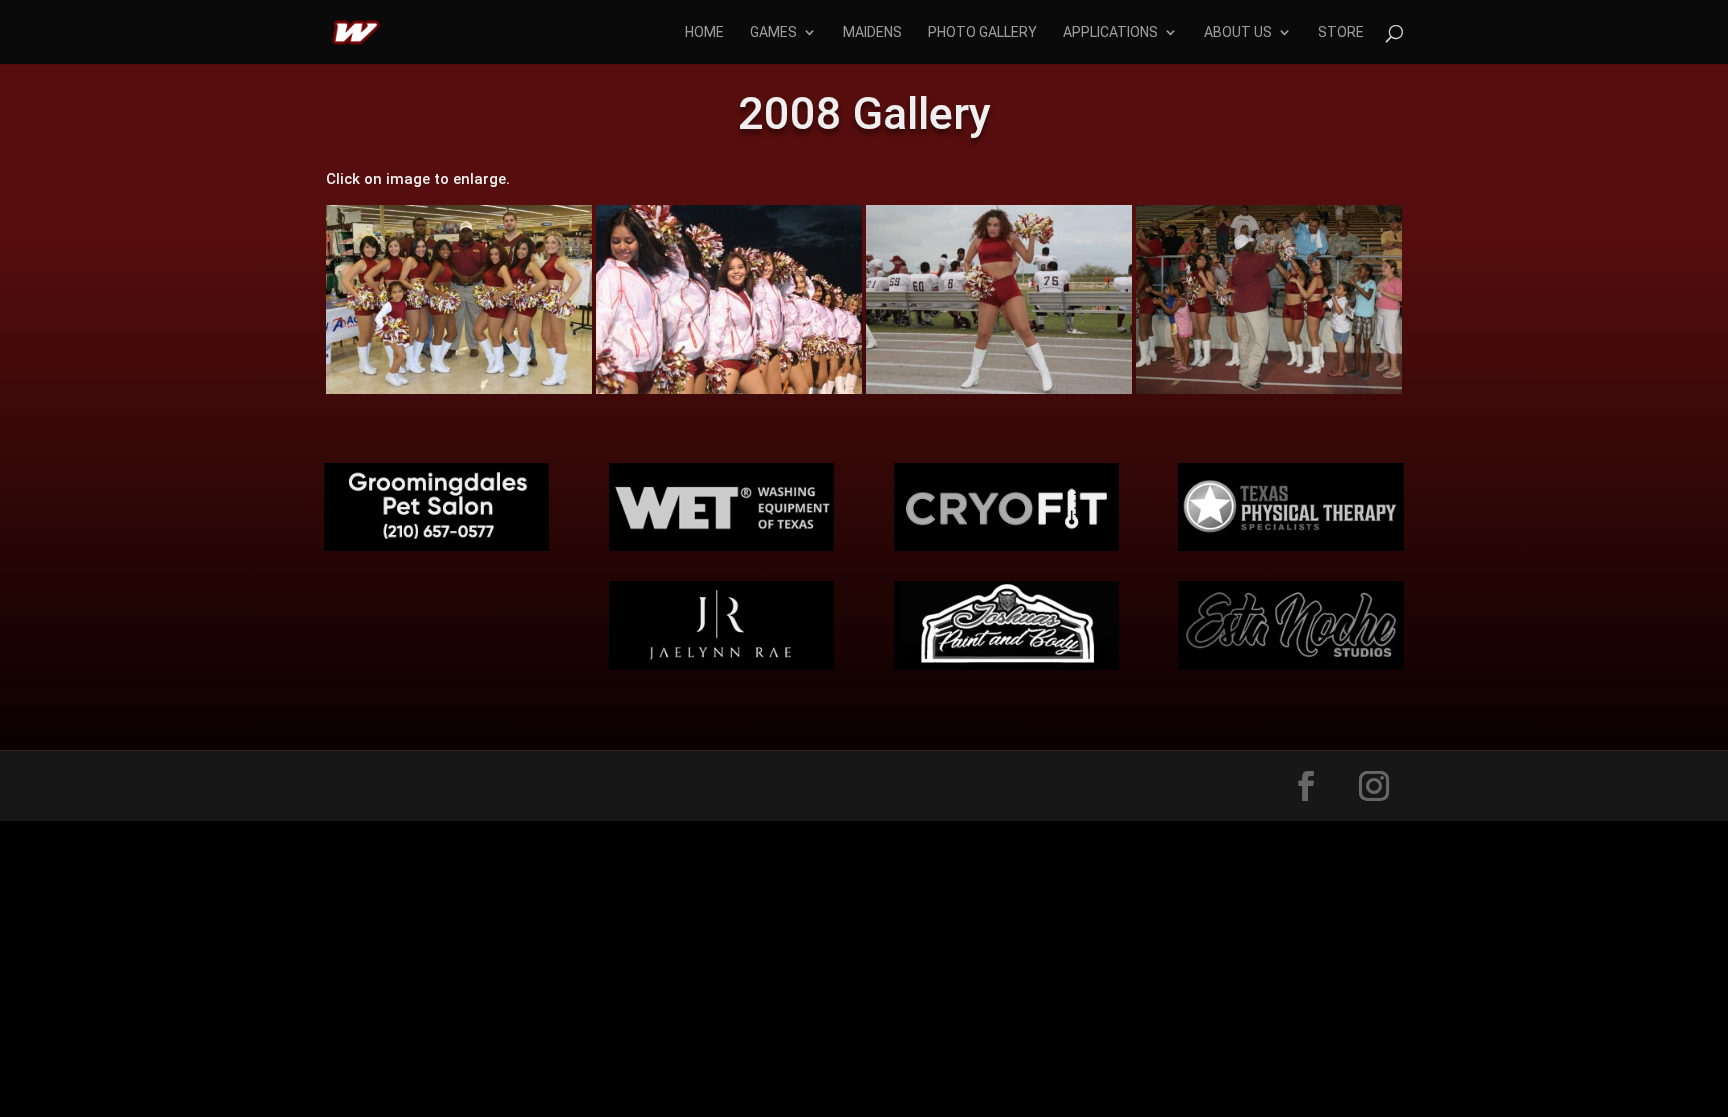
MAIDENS (872, 32)
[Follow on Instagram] (1374, 786)
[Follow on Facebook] (1306, 786)
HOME (704, 32)
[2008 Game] (729, 393)
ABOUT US (1238, 32)
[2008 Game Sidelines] (999, 393)
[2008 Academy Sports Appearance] (459, 393)
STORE (1341, 32)
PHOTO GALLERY (982, 32)
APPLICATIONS (1110, 32)
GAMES (773, 32)
